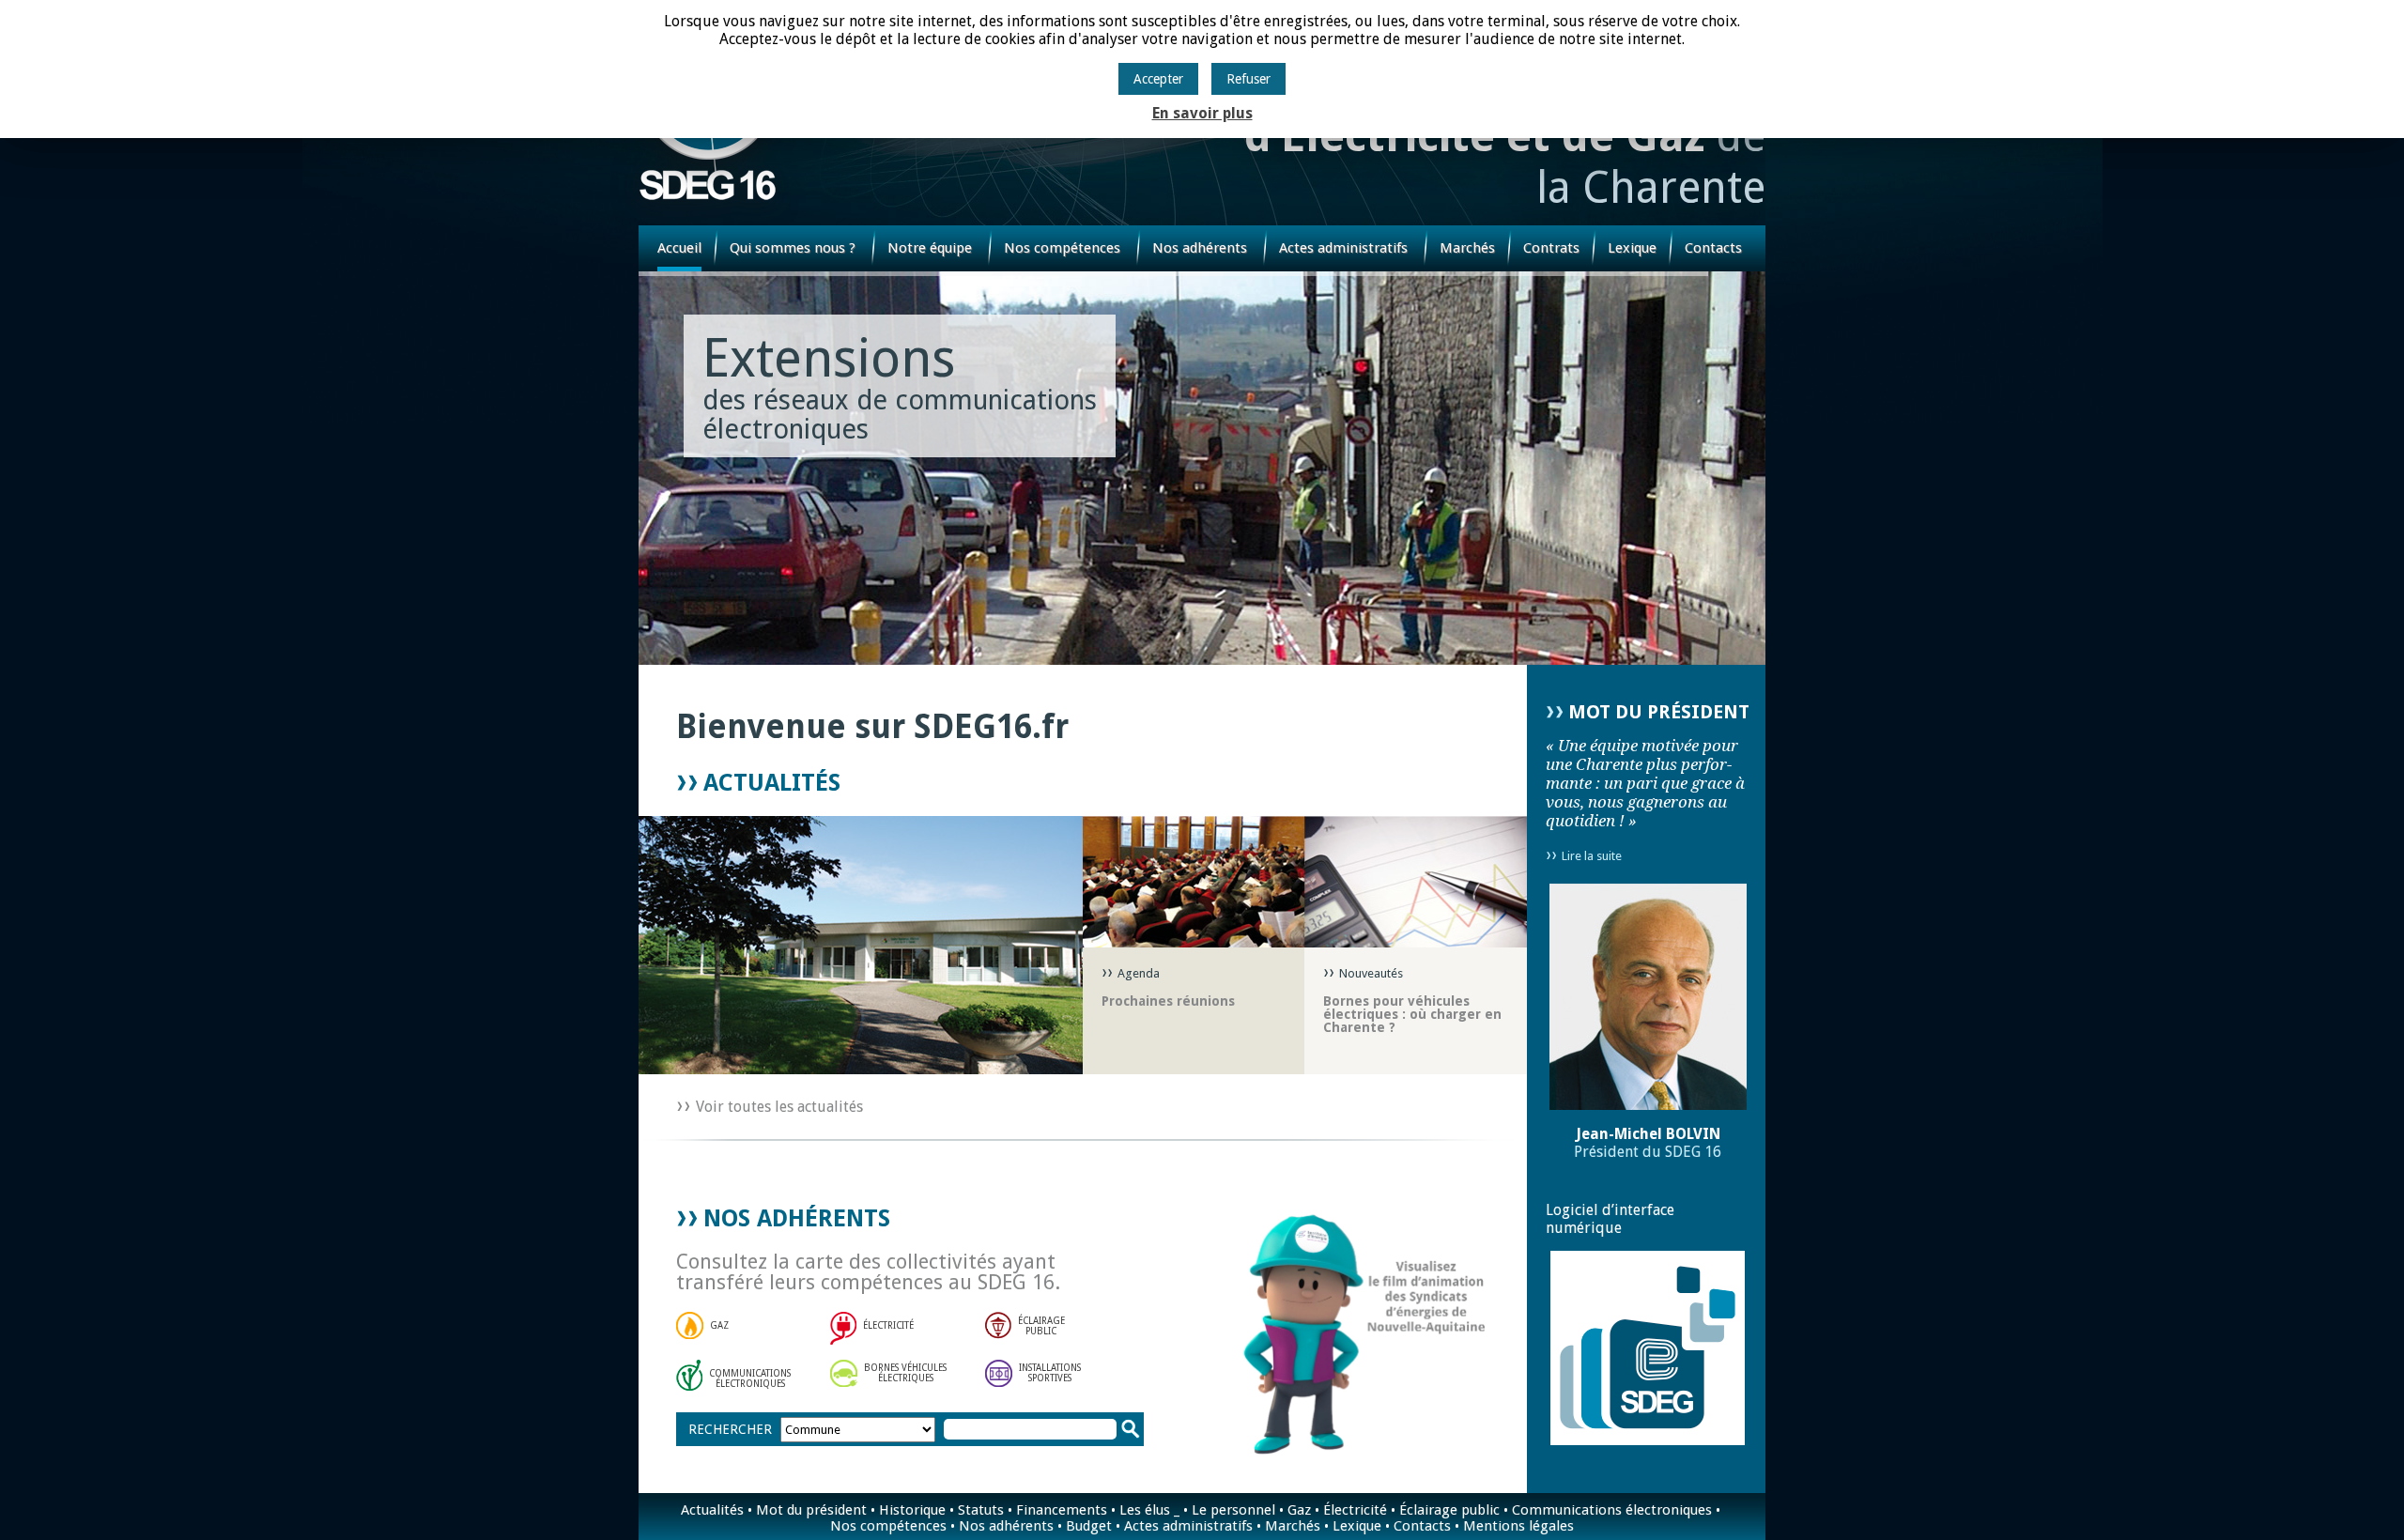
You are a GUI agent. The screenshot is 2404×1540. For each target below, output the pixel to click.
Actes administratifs (1343, 248)
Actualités (712, 1510)
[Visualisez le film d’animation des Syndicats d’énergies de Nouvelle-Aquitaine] (1335, 1330)
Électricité (1355, 1510)
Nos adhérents (1200, 248)
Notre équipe (930, 248)
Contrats (1551, 248)
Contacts (1713, 248)
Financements (1062, 1510)
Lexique (1632, 248)
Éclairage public (1449, 1510)
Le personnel (1233, 1510)
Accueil (679, 248)
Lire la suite (1592, 856)
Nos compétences (1062, 248)
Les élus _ (1149, 1510)
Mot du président (811, 1510)
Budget (1089, 1526)
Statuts (981, 1510)
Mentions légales (1518, 1526)
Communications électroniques (1612, 1510)
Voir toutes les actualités (779, 1107)
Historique (912, 1510)
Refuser (1248, 79)
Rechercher (730, 1429)
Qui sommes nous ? (793, 248)
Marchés (1467, 248)
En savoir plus (1202, 113)
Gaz (1299, 1510)
